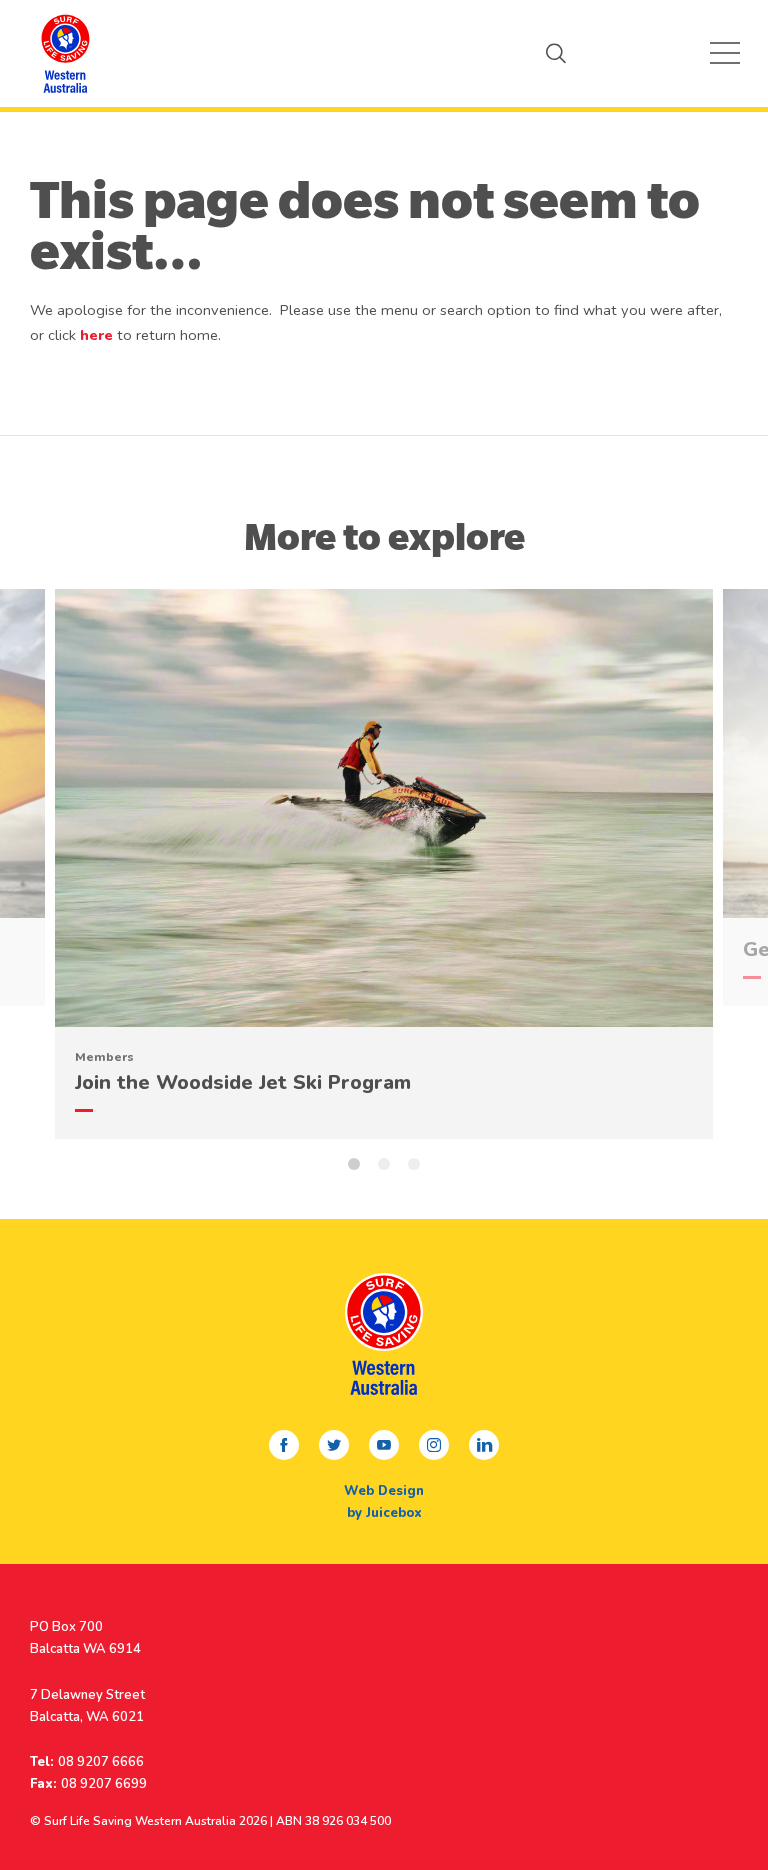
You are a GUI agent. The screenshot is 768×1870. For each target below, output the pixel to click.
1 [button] (354, 1164)
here (96, 335)
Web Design (384, 1491)
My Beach (65, 53)
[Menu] (725, 53)
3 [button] (414, 1164)
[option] (384, 854)
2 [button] (384, 1164)
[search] (556, 53)
